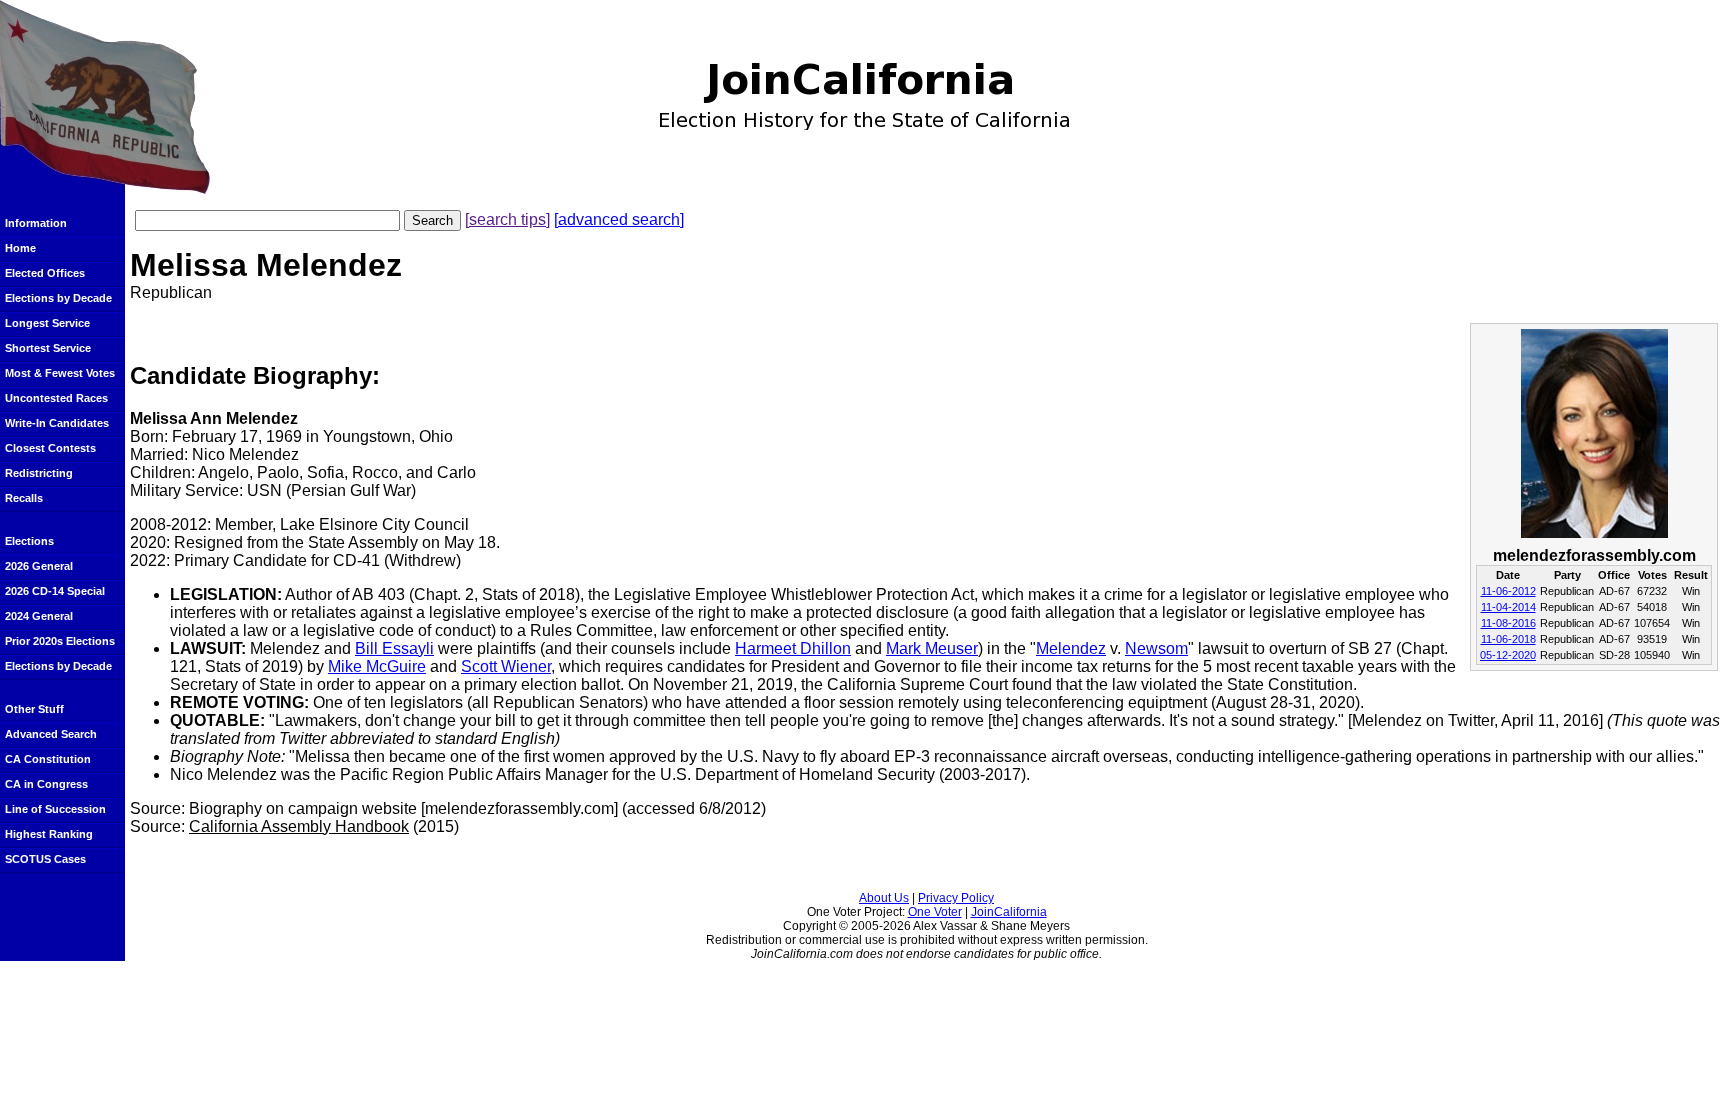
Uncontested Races (56, 398)
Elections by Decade (58, 298)
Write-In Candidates (57, 423)
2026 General (39, 566)
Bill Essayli (394, 648)
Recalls (24, 498)
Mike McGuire (377, 666)
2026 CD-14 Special (55, 591)
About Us (884, 898)
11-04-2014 (1508, 607)
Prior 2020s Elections (60, 641)
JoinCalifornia (1009, 912)
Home (20, 248)
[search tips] (507, 219)
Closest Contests (50, 448)
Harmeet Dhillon (793, 648)
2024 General (39, 616)
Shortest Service (48, 348)
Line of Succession (55, 809)
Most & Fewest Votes (60, 373)
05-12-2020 (1508, 655)
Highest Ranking (49, 834)
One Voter (935, 912)
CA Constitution (48, 759)
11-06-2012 (1508, 591)
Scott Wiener (506, 666)
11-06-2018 (1508, 639)
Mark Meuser (932, 648)
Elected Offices (45, 273)
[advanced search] (619, 219)
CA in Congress (46, 784)
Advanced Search (51, 734)
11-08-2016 (1508, 623)
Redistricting (39, 473)
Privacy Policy (956, 898)
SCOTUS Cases (45, 859)
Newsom (1156, 648)
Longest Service (47, 323)
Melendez (1071, 648)
